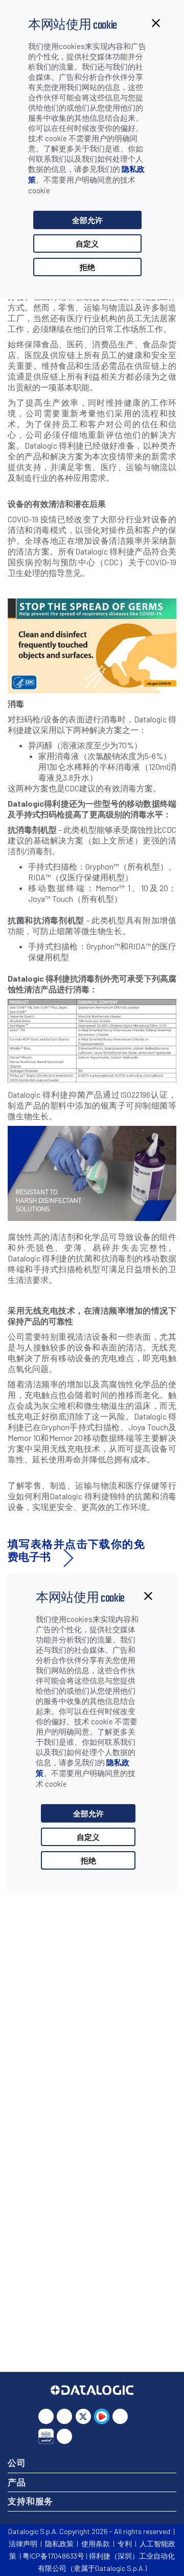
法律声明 (23, 2544)
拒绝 (87, 267)
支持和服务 (30, 2501)
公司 (17, 2462)
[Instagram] (120, 2416)
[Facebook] (64, 2416)
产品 (17, 2482)
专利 (125, 2544)
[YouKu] (102, 2416)
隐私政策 (59, 2544)
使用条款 (96, 2544)
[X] (83, 2416)
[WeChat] (64, 2436)
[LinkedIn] (46, 2416)
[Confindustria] (46, 2436)
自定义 (87, 243)
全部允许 (87, 220)
